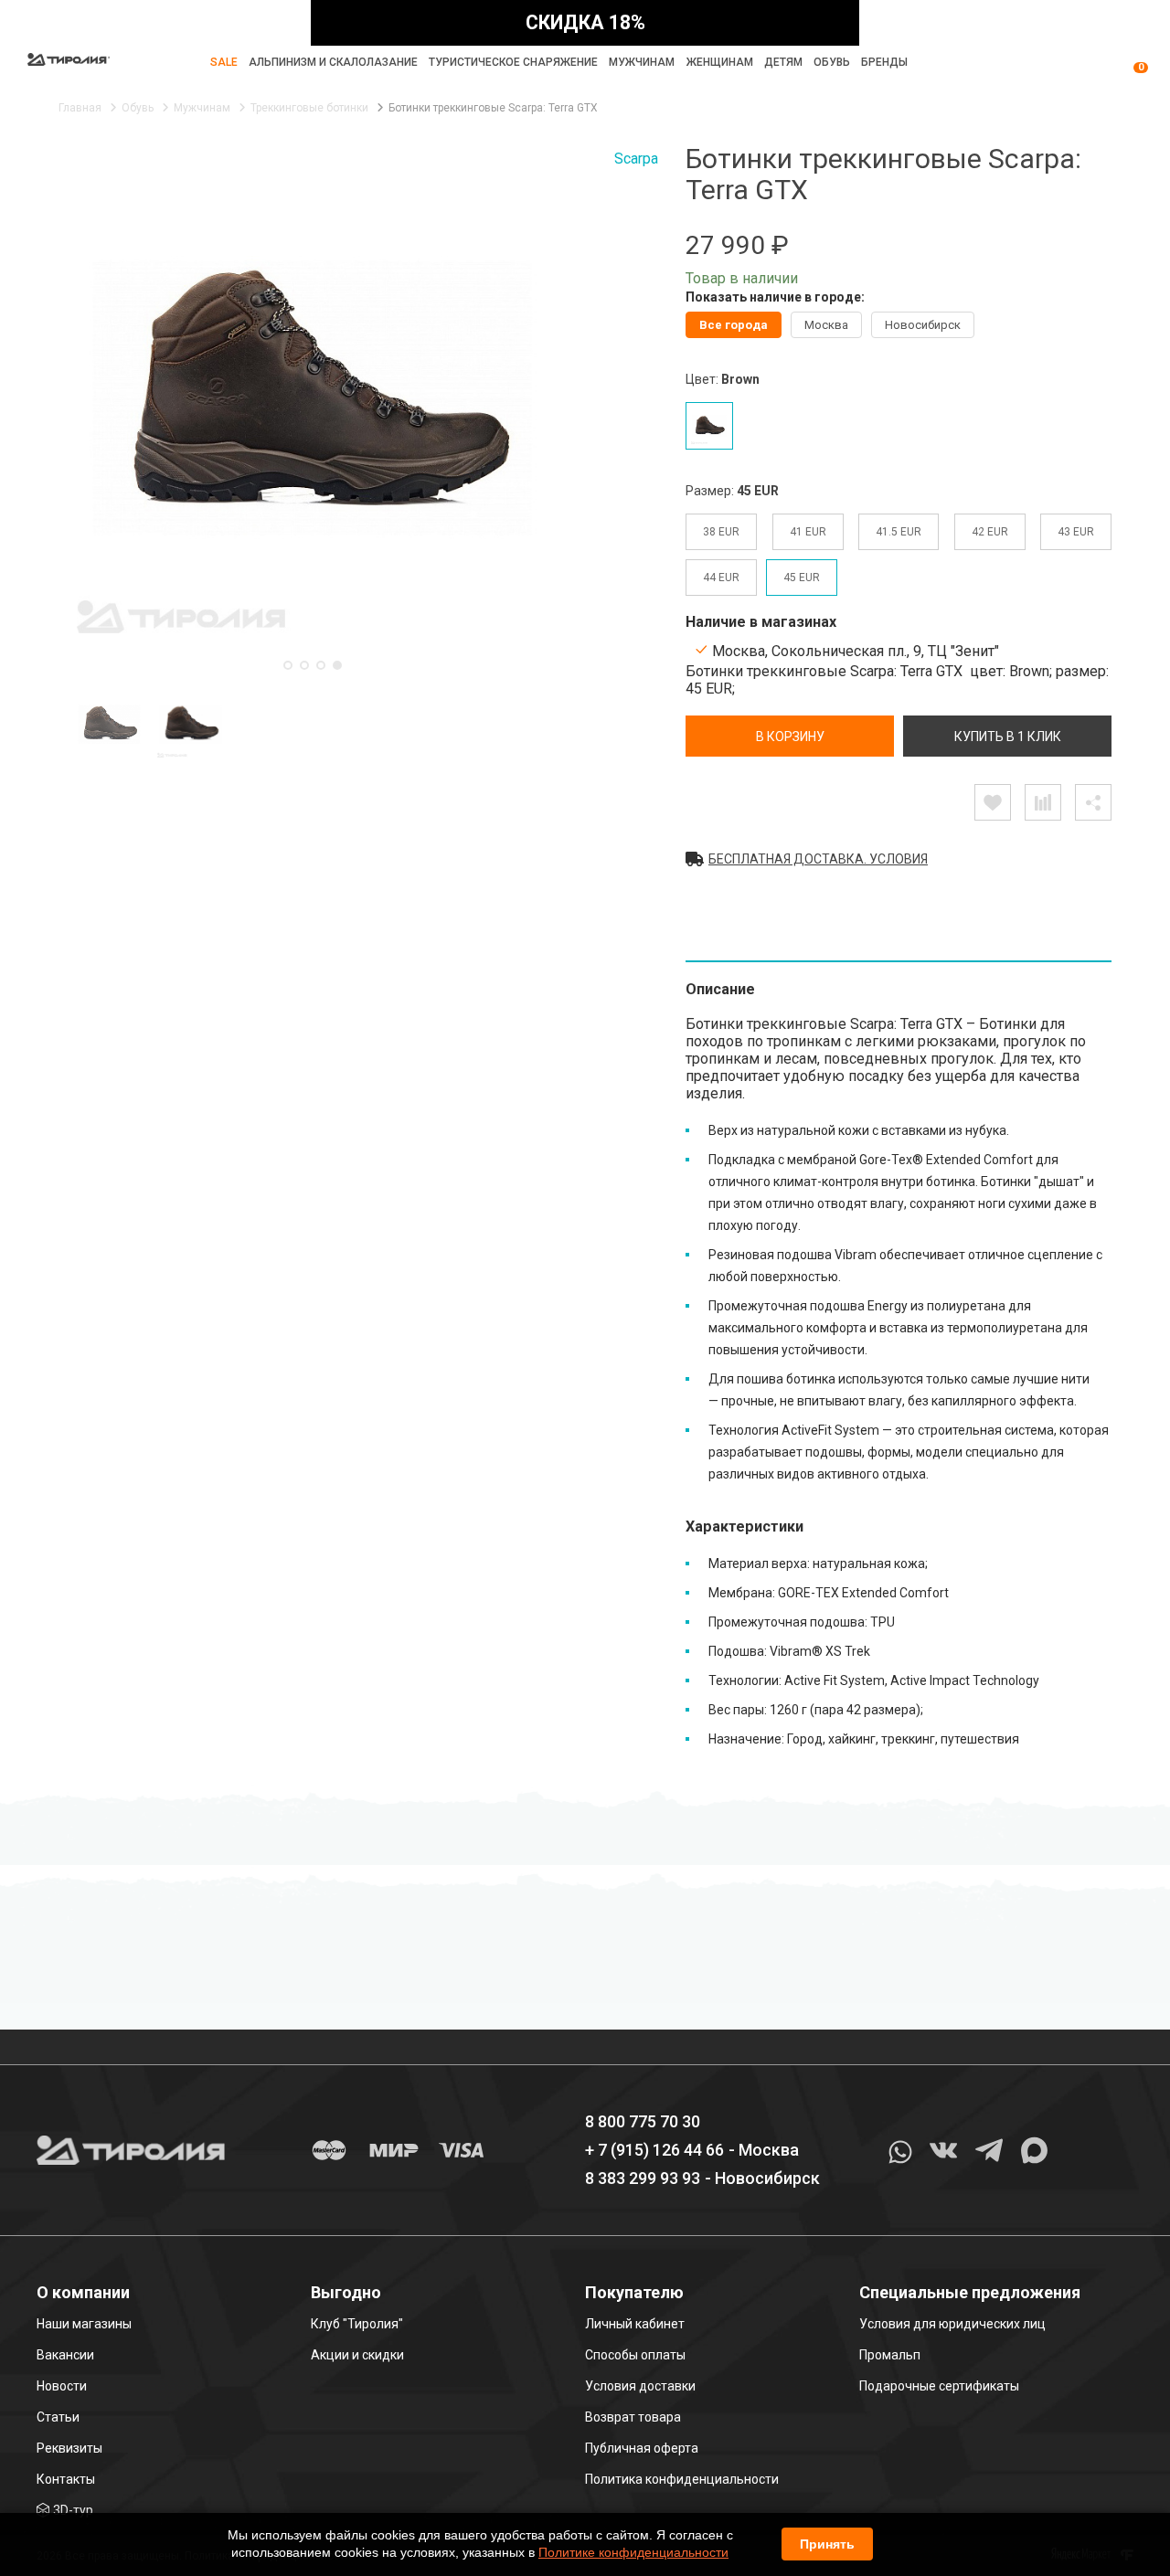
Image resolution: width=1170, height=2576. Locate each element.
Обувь (832, 62)
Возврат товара (633, 2417)
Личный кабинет (635, 2324)
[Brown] (709, 426)
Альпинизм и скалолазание (333, 62)
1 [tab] (288, 665)
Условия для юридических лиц (952, 2324)
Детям (783, 62)
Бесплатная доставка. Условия (818, 859)
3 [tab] (321, 665)
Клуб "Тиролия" (357, 2324)
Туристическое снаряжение (513, 62)
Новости (62, 2386)
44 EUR (721, 578)
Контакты (66, 2479)
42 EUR (990, 532)
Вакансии (65, 2355)
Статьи (58, 2417)
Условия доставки (640, 2386)
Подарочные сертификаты (939, 2386)
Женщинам (720, 62)
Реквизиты (69, 2448)
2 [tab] (304, 665)
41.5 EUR (899, 532)
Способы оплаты (635, 2355)
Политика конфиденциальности (682, 2479)
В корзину (790, 737)
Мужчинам (642, 62)
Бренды (884, 62)
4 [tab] (337, 665)
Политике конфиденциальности (633, 2552)
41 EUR (808, 532)
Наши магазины (84, 2324)
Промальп (890, 2355)
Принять (827, 2544)
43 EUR (1076, 532)
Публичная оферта (642, 2448)
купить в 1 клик (1008, 737)
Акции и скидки (357, 2355)
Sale (224, 62)
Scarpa (636, 159)
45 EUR (802, 578)
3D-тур (73, 2510)
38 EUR (721, 532)
